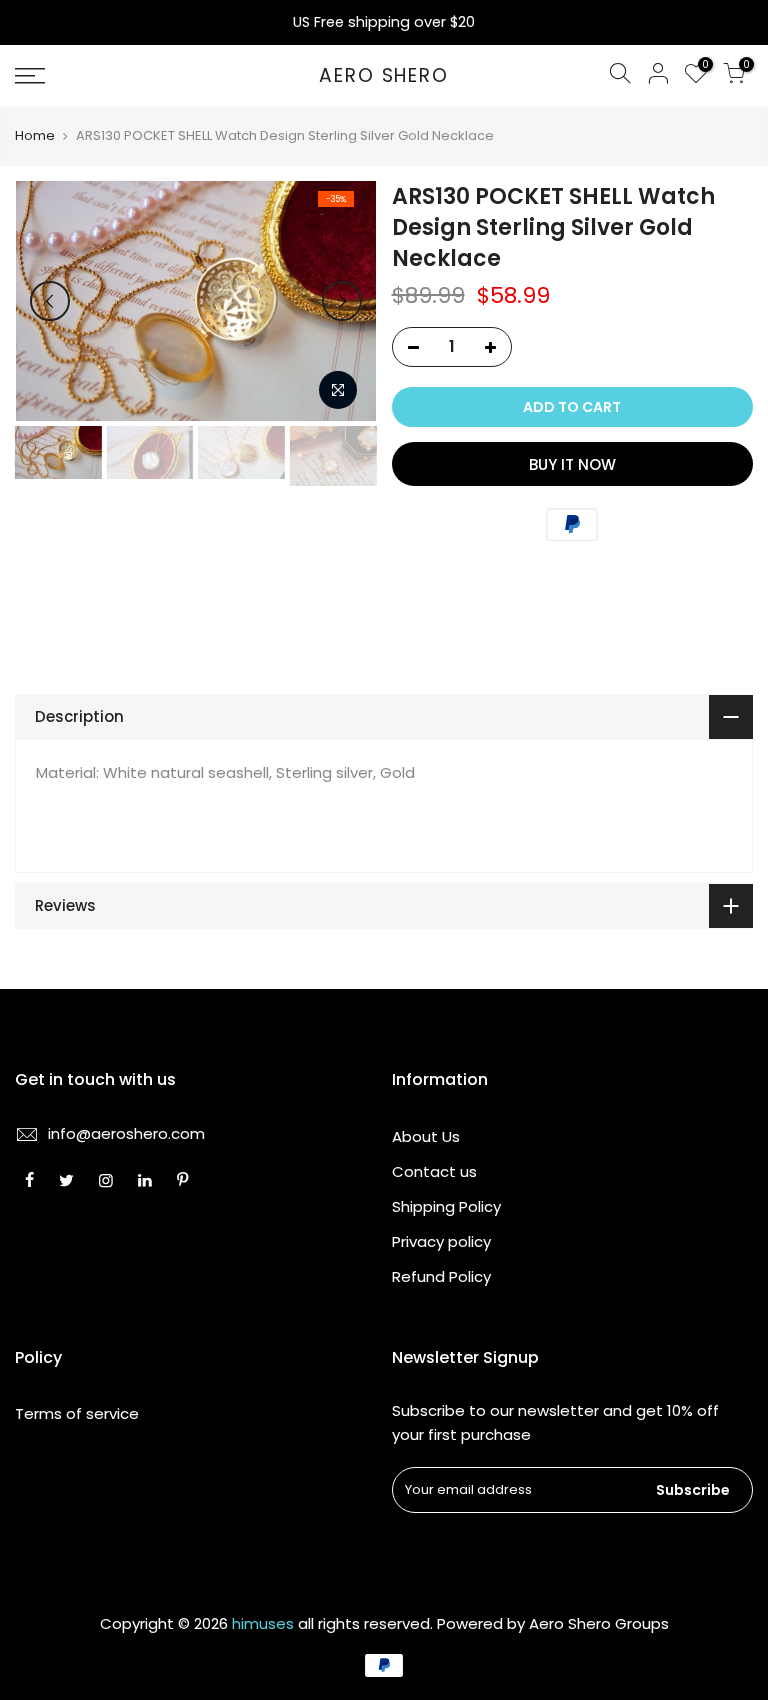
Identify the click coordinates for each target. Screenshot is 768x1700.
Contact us (434, 1171)
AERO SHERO (384, 76)
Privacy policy (441, 1241)
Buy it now (572, 464)
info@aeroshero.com (126, 1133)
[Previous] (50, 301)
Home (35, 136)
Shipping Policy (446, 1206)
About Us (426, 1136)
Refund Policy (441, 1276)
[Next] (342, 301)
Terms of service (77, 1413)
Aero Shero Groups (599, 1623)
